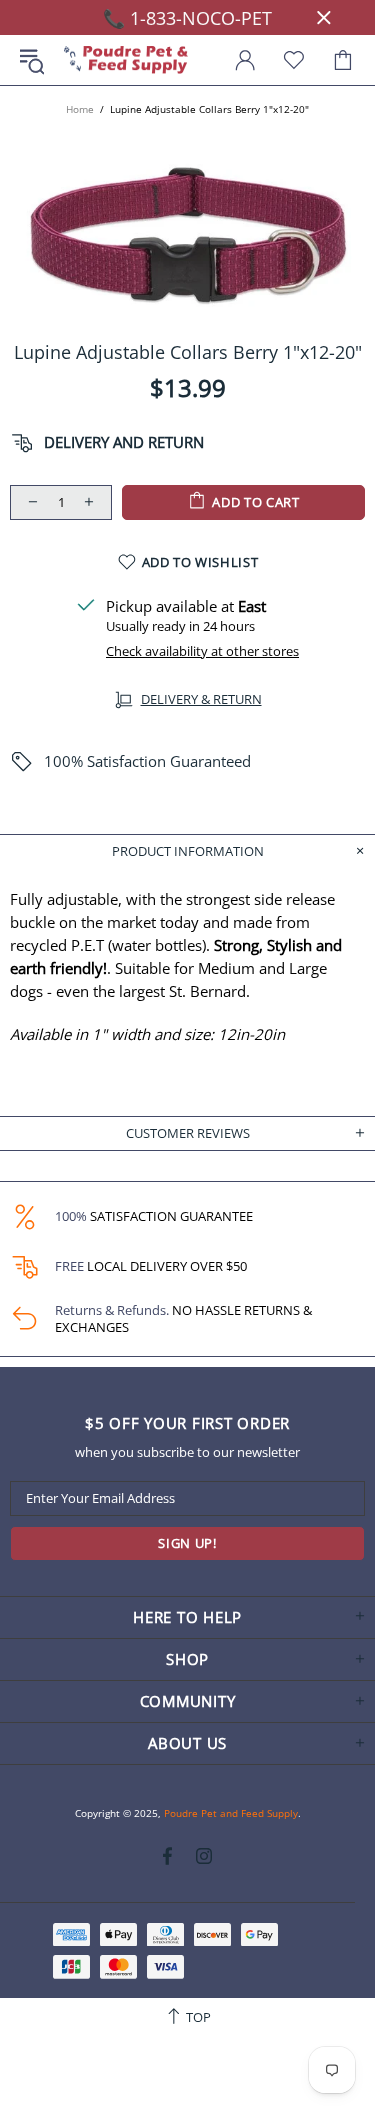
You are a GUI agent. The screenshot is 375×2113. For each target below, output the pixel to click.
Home (80, 109)
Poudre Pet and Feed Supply (126, 60)
